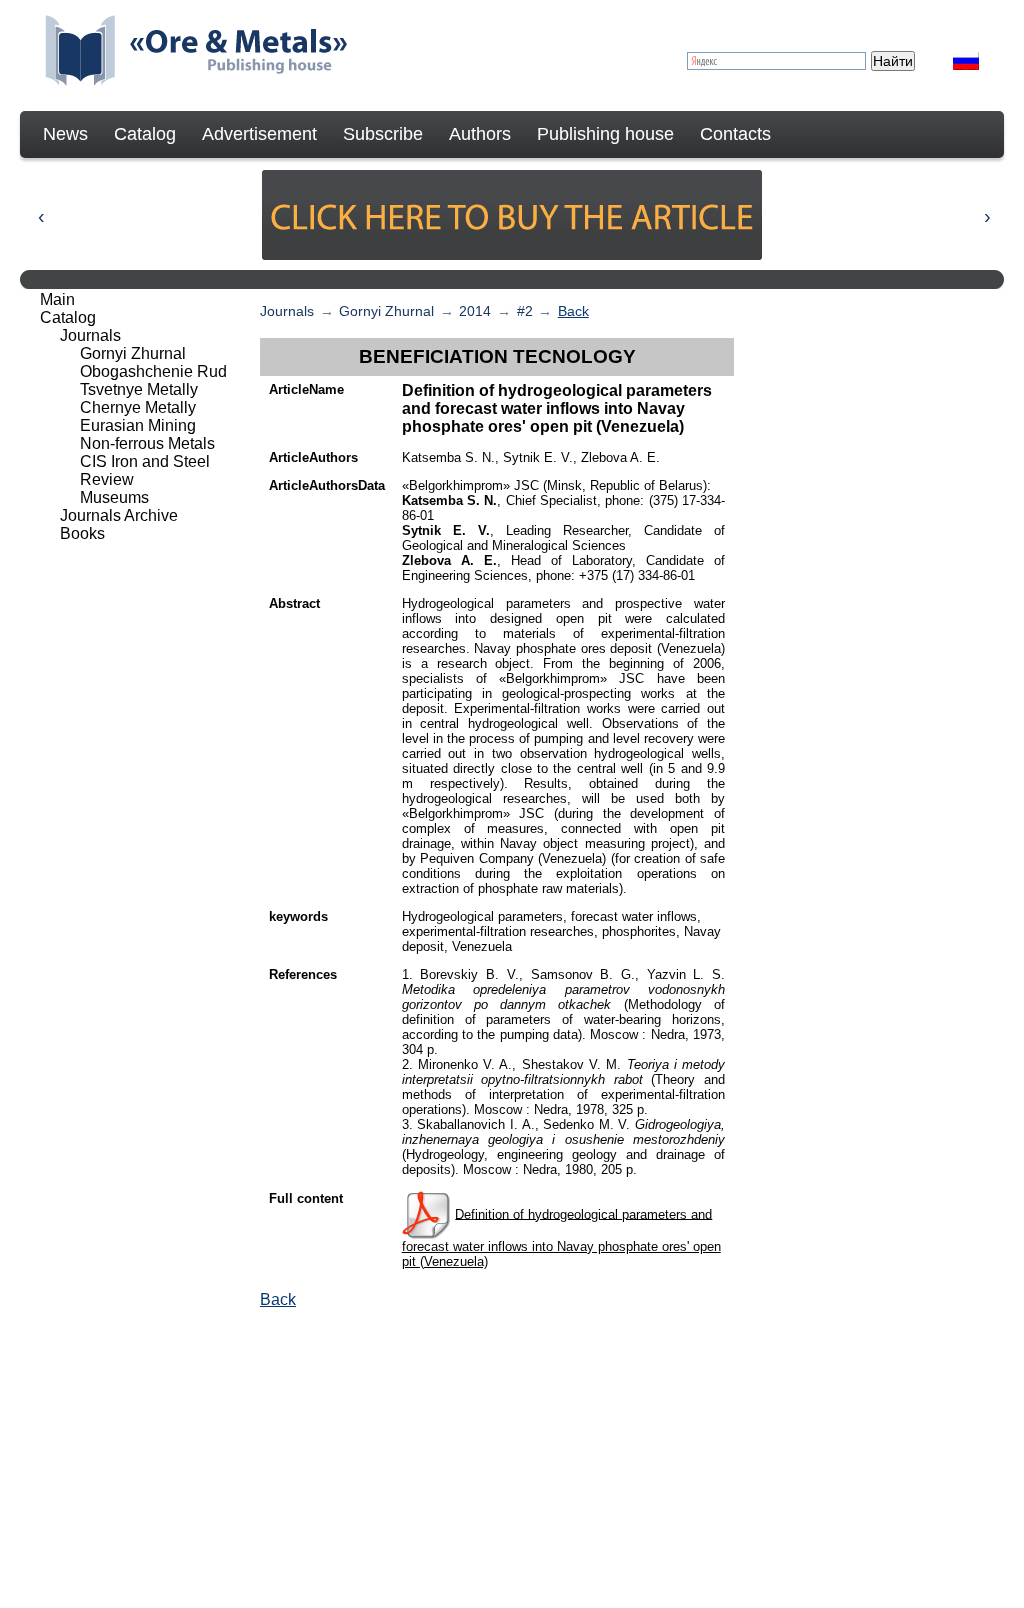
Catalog (145, 134)
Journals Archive (119, 515)
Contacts (735, 134)
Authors (480, 134)
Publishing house (605, 134)
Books (82, 533)
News (65, 134)
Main (57, 299)
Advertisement (259, 134)
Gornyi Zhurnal (386, 311)
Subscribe (383, 134)
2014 (475, 311)
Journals (287, 311)
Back (573, 311)
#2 (525, 311)
